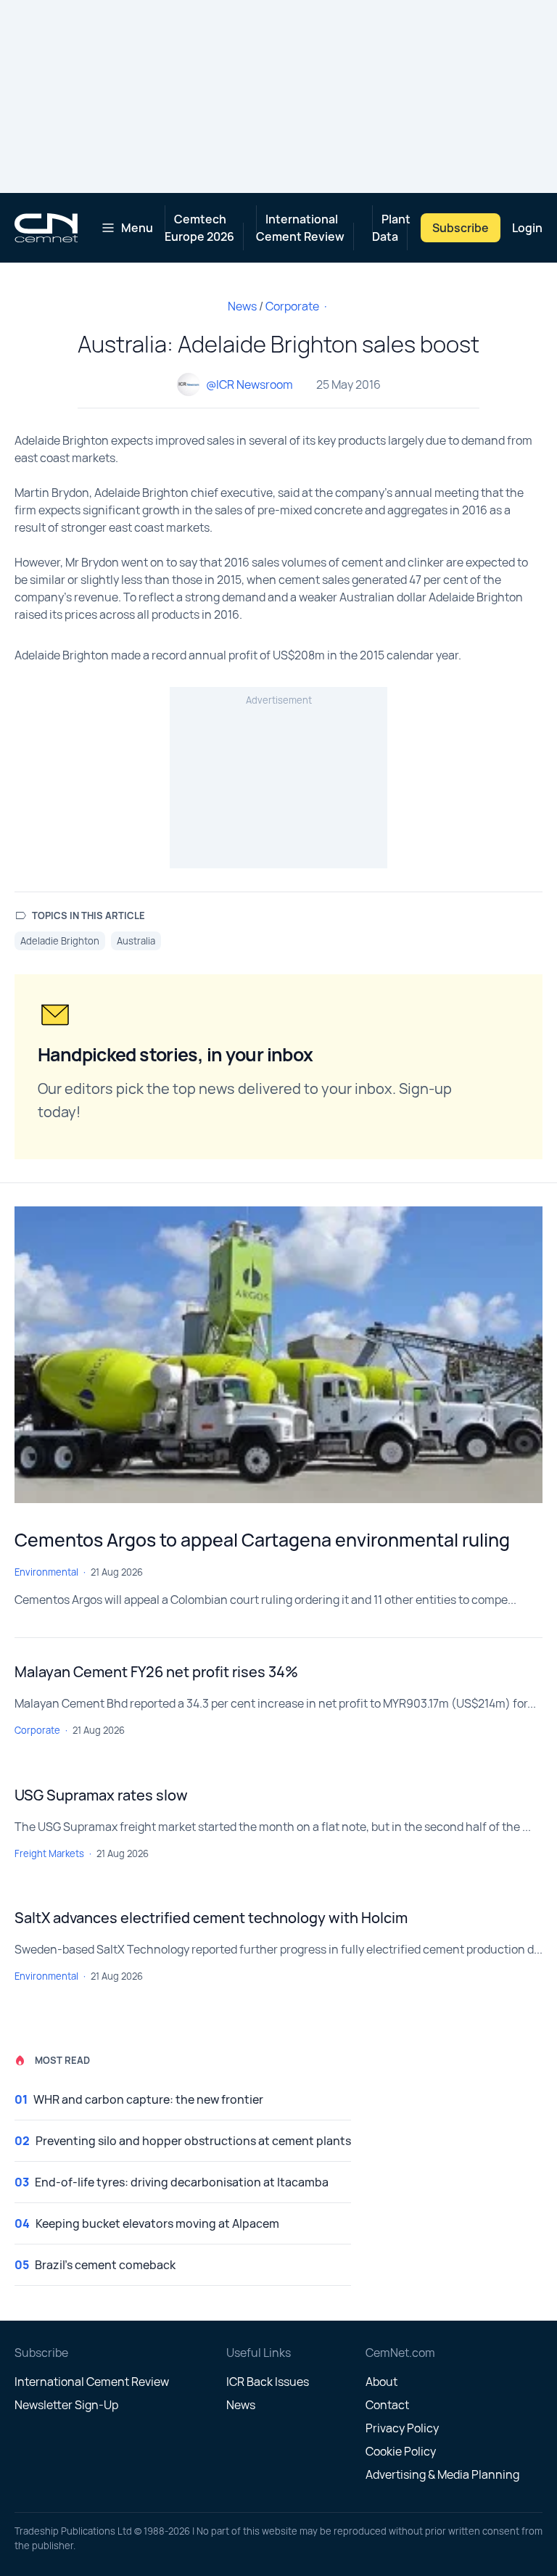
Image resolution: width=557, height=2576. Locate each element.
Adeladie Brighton (60, 941)
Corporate (292, 306)
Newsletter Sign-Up (66, 2405)
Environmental (46, 1572)
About (381, 2382)
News (242, 306)
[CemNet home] (46, 228)
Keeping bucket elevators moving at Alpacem (157, 2223)
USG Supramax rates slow (101, 1795)
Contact (387, 2405)
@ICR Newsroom (249, 384)
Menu (137, 228)
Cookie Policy (401, 2451)
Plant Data (391, 228)
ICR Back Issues (268, 2382)
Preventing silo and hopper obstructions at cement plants (193, 2141)
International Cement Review (300, 228)
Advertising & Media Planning (442, 2474)
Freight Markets (49, 1853)
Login (527, 228)
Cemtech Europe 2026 (199, 228)
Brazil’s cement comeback (105, 2265)
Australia (136, 941)
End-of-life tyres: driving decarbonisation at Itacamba (182, 2182)
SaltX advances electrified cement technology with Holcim (211, 1918)
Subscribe (461, 228)
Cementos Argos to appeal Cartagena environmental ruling (262, 1540)
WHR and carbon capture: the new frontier (148, 2099)
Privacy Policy (402, 2428)
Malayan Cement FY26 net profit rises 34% (156, 1672)
